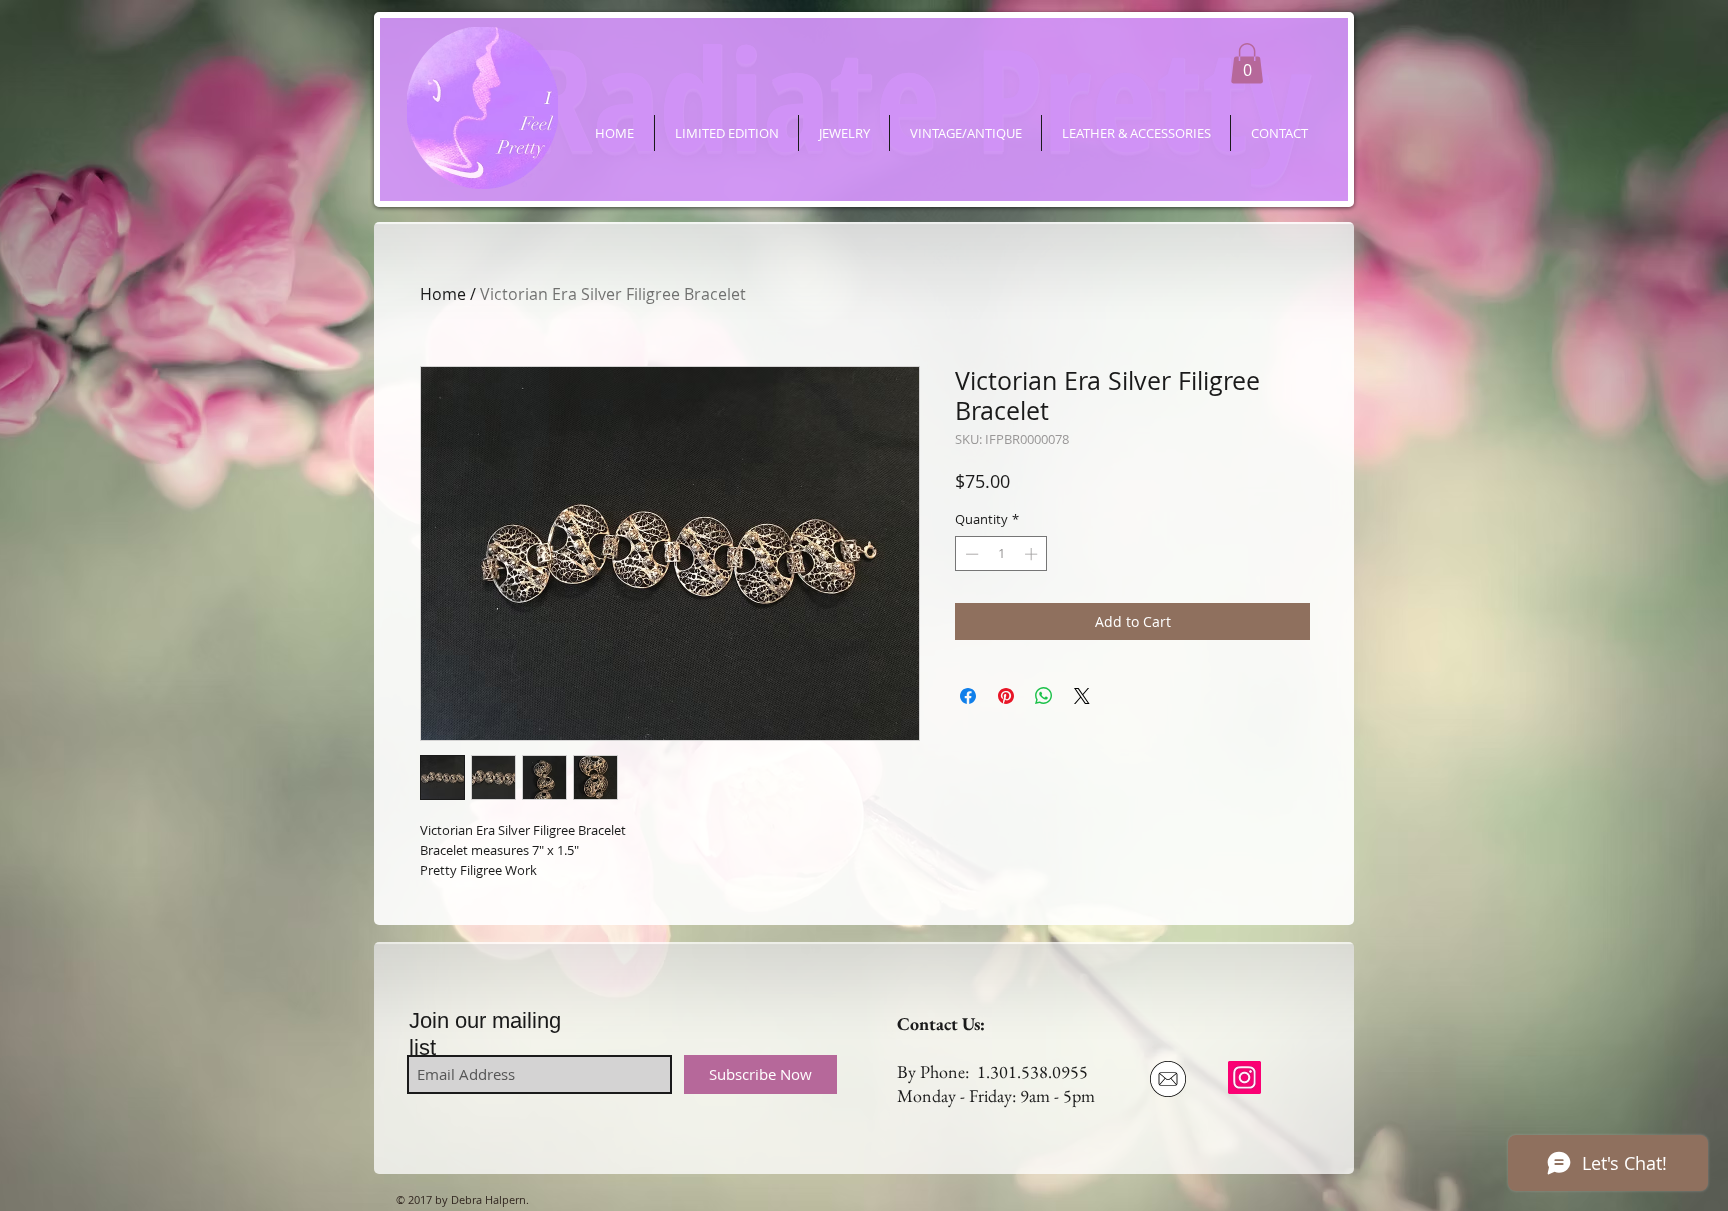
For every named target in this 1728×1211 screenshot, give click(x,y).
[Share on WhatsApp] (1044, 696)
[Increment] (1033, 554)
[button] (1247, 63)
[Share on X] (1082, 696)
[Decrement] (970, 554)
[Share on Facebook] (968, 696)
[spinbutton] (1001, 554)
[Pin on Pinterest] (1006, 696)
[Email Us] (1167, 1079)
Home (443, 294)
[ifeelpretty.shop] (1244, 1077)
